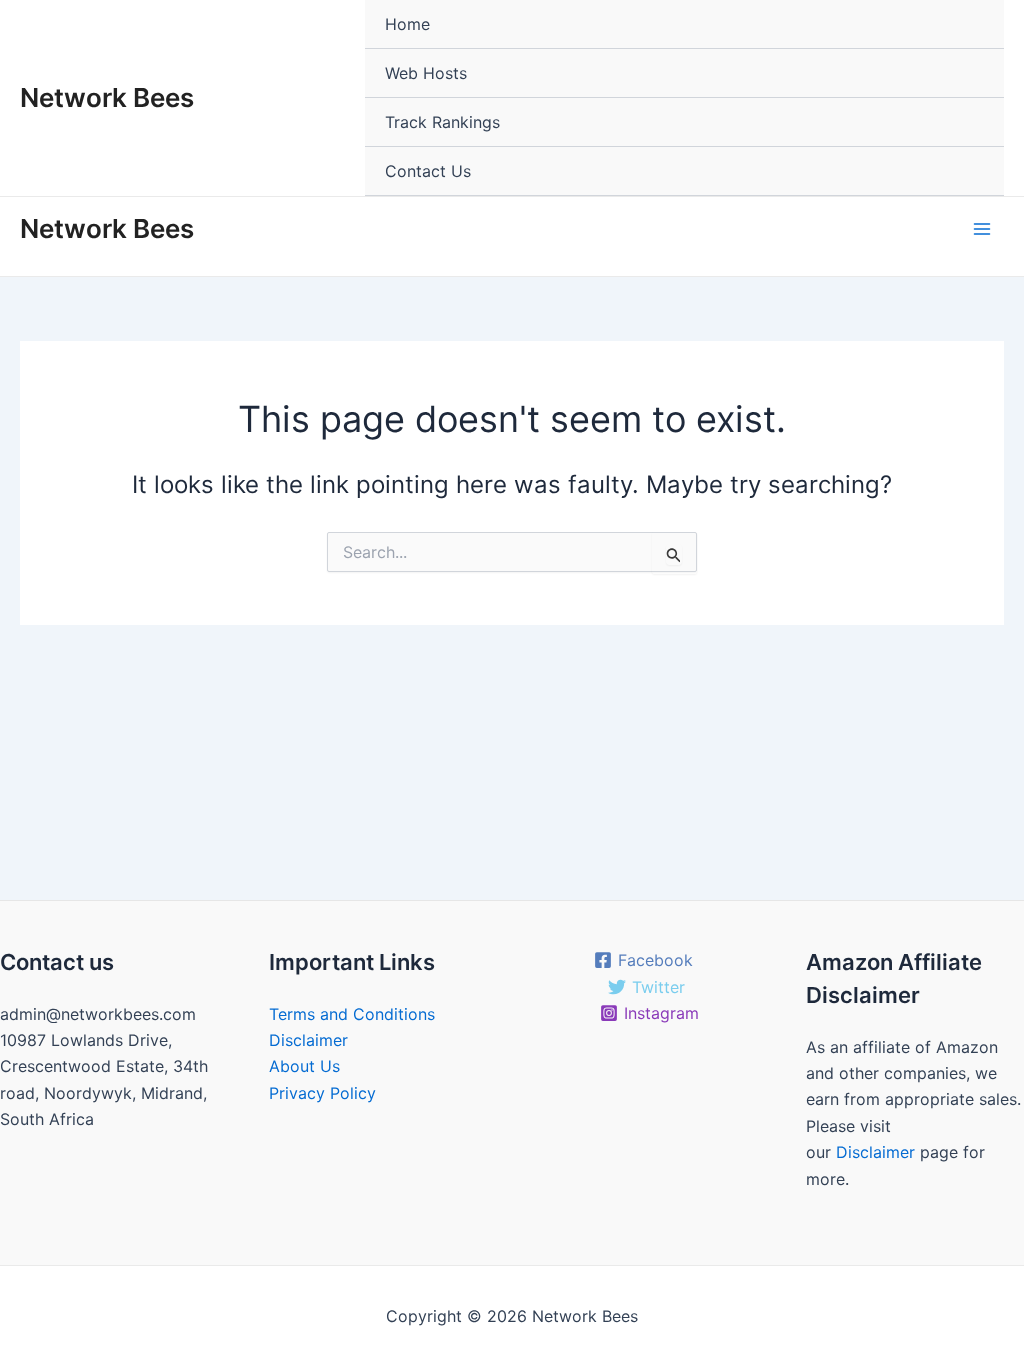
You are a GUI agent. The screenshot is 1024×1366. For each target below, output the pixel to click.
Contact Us (428, 171)
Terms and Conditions (352, 1014)
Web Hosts (426, 73)
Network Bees (107, 97)
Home (407, 24)
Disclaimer (308, 1040)
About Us (304, 1066)
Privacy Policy (322, 1093)
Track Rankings (442, 122)
